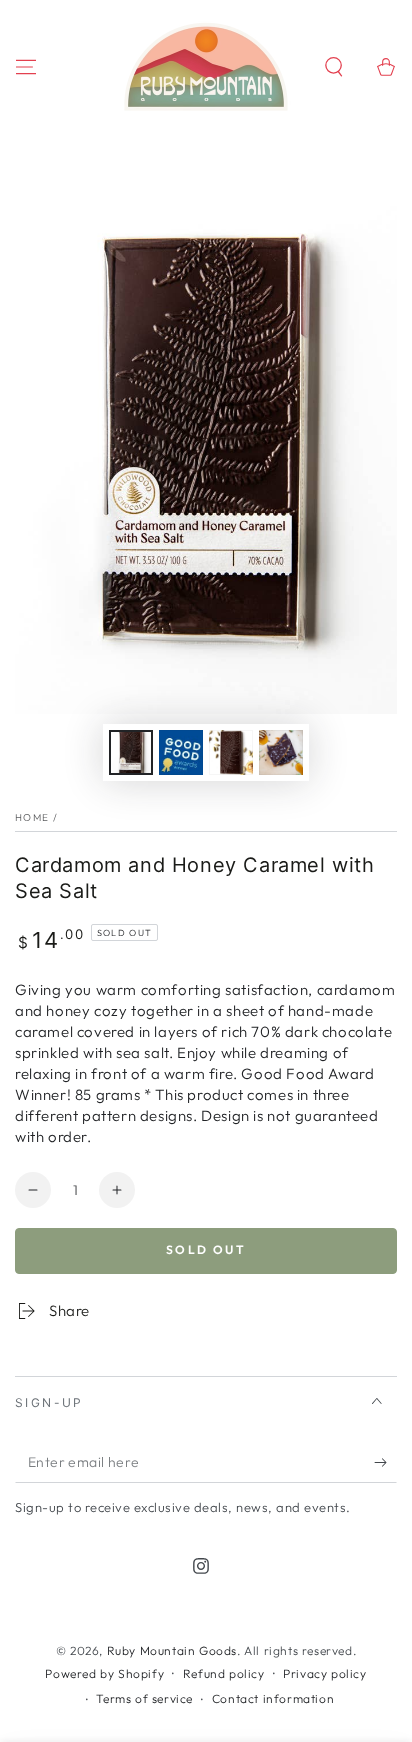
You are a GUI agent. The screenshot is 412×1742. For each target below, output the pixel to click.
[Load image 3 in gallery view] (231, 752)
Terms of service (144, 1698)
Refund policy (224, 1673)
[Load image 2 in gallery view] (181, 752)
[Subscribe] (385, 1463)
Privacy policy (324, 1673)
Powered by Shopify (104, 1673)
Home (32, 817)
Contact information (273, 1698)
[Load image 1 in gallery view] (131, 752)
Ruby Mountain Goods (172, 1650)
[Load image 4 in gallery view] (281, 752)
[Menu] (26, 67)
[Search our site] (334, 67)
